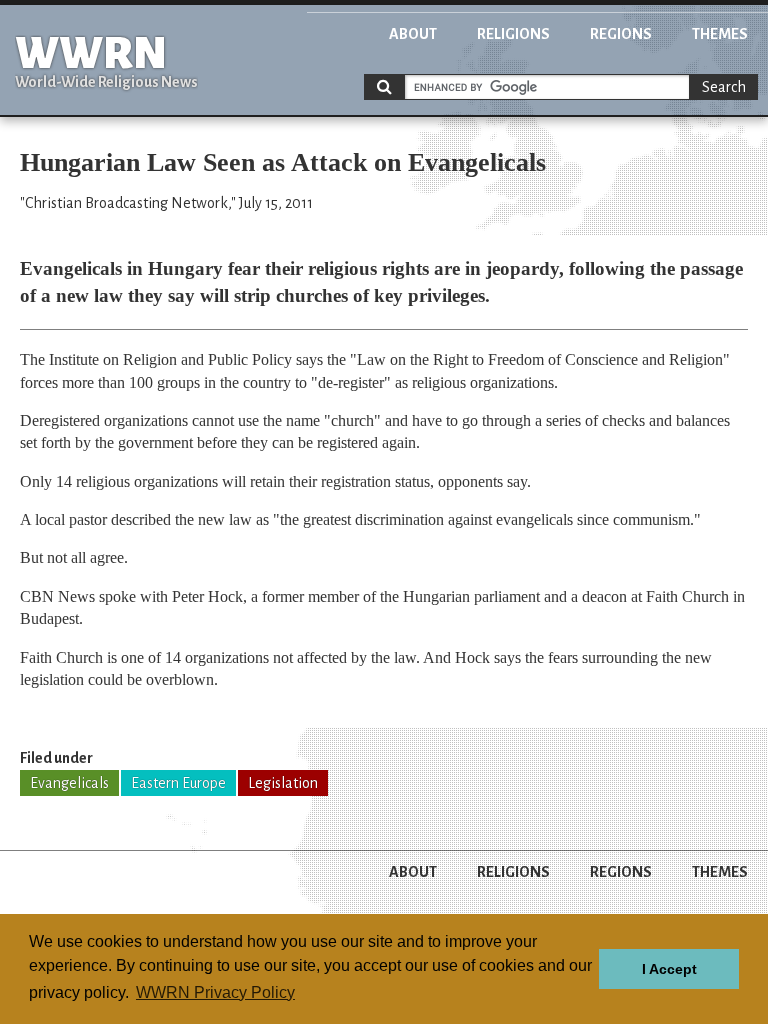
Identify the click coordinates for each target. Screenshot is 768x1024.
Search (724, 87)
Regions (621, 34)
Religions (513, 34)
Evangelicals (69, 783)
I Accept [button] (669, 969)
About (413, 34)
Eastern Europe (178, 783)
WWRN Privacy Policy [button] (215, 992)
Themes (720, 34)
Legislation (283, 783)
